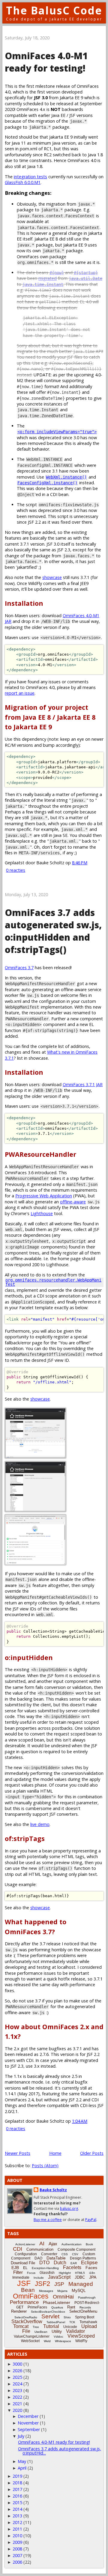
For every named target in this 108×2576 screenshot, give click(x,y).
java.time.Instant (43, 284)
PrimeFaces (37, 2307)
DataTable (56, 2258)
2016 (17, 2496)
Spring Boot (85, 2317)
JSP (59, 2284)
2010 (17, 2536)
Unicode (70, 2327)
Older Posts (92, 2153)
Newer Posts (18, 2153)
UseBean (41, 2332)
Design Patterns (83, 2258)
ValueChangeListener (32, 2336)
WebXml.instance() (66, 477)
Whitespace (63, 2341)
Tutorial (51, 2326)
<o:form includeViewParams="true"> (57, 432)
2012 (17, 2522)
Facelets (72, 2267)
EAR (74, 2263)
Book (89, 2244)
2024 (17, 2384)
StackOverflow (27, 2322)
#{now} (57, 273)
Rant (71, 2307)
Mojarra (62, 2291)
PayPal (91, 2220)
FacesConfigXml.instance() (47, 483)
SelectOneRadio (26, 2317)
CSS (65, 2254)
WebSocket (30, 2341)
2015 (17, 2502)
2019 (17, 2476)
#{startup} (86, 273)
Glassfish (47, 2273)
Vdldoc (58, 2337)
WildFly (81, 2341)
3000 (17, 2364)
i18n (92, 2273)
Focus (31, 2273)
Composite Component (76, 2250)
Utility (57, 2331)
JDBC (80, 2277)
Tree (36, 2327)
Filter (18, 2272)
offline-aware (73, 1202)
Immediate (21, 2277)
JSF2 (42, 2284)
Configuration (26, 2254)
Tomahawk (88, 2322)
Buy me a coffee (48, 2220)
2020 (17, 2410)
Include (39, 2278)
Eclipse (89, 2263)
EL (25, 2268)
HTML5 (80, 2273)
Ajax (53, 2244)
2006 (17, 2562)
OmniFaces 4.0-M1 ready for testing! (46, 62)
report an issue (20, 693)
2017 (17, 2489)
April (22, 2468)
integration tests (30, 177)
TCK (72, 2322)
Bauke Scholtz (53, 2190)
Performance (24, 2302)
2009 (17, 2542)
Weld (47, 2341)
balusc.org (69, 2208)
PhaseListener (57, 2302)
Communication (40, 2249)
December (28, 2416)
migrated (48, 278)
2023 (17, 2390)
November (28, 2423)
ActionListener (25, 2244)
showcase (52, 577)
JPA (93, 2277)
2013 (17, 2516)
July (21, 2436)
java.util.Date (85, 278)
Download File (23, 2263)
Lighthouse (42, 1213)
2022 (17, 2397)
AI (42, 2244)
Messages (46, 2291)
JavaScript (59, 2277)
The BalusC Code (54, 10)
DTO (44, 2263)
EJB (15, 2268)
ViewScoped (81, 2336)
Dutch (60, 2263)
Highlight (65, 2273)
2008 (17, 2549)
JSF (24, 2283)
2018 (17, 2483)
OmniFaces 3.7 (19, 968)
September (29, 2429)
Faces (91, 2268)
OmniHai (63, 2297)
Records (85, 2307)
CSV (75, 2254)
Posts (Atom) (45, 2166)
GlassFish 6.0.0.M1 (23, 182)
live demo (40, 1824)
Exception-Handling (45, 2268)
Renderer (19, 2311)
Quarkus (57, 2307)
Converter (49, 2254)
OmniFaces (31, 2296)
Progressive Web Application (44, 1196)
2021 (17, 2404)
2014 (17, 2509)
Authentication (72, 2244)
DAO (38, 2258)
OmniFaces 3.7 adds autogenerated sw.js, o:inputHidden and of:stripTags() (53, 931)
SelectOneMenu (83, 2311)
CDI (18, 2249)
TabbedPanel (56, 2322)
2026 (17, 2371)
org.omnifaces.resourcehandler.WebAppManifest (53, 1282)
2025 (17, 2377)
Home (55, 2153)
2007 (17, 2555)
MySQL (79, 2290)
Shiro (67, 2317)
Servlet (50, 2316)
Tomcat (21, 2326)
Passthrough (87, 2297)
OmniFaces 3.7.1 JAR (83, 1084)
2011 (17, 2529)
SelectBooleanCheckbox (48, 2312)
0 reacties (16, 870)
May (22, 2461)
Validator (75, 2331)
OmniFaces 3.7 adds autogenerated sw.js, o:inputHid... (60, 2451)
